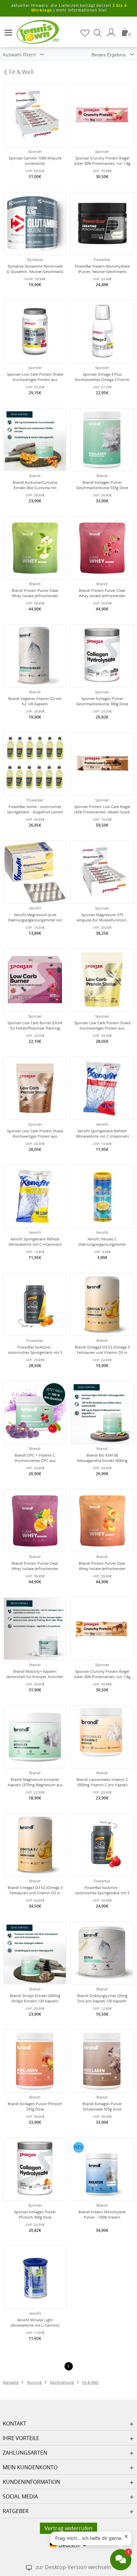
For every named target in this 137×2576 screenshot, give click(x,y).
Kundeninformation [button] (31, 2482)
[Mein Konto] (112, 32)
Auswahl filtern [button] (20, 55)
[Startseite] (33, 31)
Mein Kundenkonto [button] (30, 2467)
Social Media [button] (20, 2496)
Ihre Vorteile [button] (21, 2438)
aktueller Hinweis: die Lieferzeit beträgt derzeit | (69, 8)
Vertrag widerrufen (68, 2528)
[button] (7, 30)
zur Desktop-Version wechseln (73, 2567)
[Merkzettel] (85, 33)
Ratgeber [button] (16, 2511)
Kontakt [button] (14, 2423)
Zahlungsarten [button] (25, 2453)
